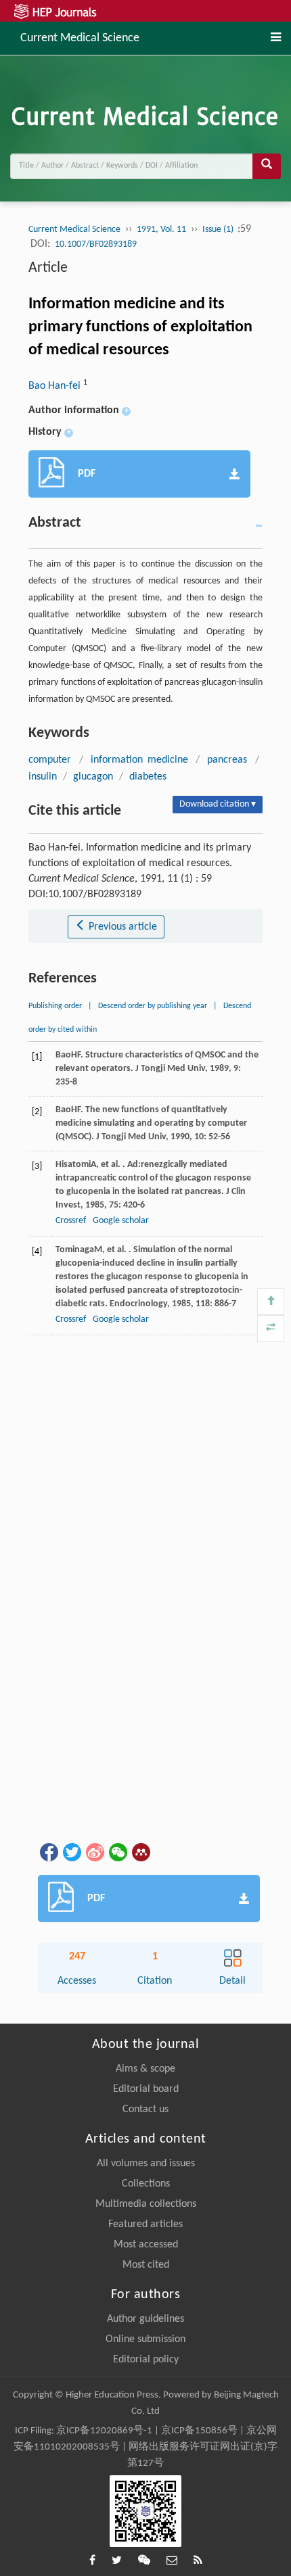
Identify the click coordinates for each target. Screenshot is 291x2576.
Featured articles (145, 2224)
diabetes (148, 777)
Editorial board (146, 2089)
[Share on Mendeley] (140, 1853)
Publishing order (55, 1006)
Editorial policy (146, 2360)
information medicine (139, 760)
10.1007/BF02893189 (96, 244)
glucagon (93, 777)
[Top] (271, 1302)
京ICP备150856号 (199, 2431)
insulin (43, 777)
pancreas (227, 760)
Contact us (145, 2109)
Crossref (71, 1221)
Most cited (146, 2265)
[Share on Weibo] (94, 1853)
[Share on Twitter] (71, 1853)
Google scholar (121, 1221)
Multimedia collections (146, 2204)
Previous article (121, 927)
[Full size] (271, 1329)
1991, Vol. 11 (161, 230)
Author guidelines (145, 2319)
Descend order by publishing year (153, 1006)
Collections (146, 2184)
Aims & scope (145, 2069)
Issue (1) (219, 230)
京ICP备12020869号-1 (104, 2431)
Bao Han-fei (56, 386)
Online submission (145, 2339)
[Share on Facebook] (48, 1853)
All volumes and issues (146, 2164)
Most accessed (146, 2245)
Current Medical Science (80, 37)
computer (50, 760)
